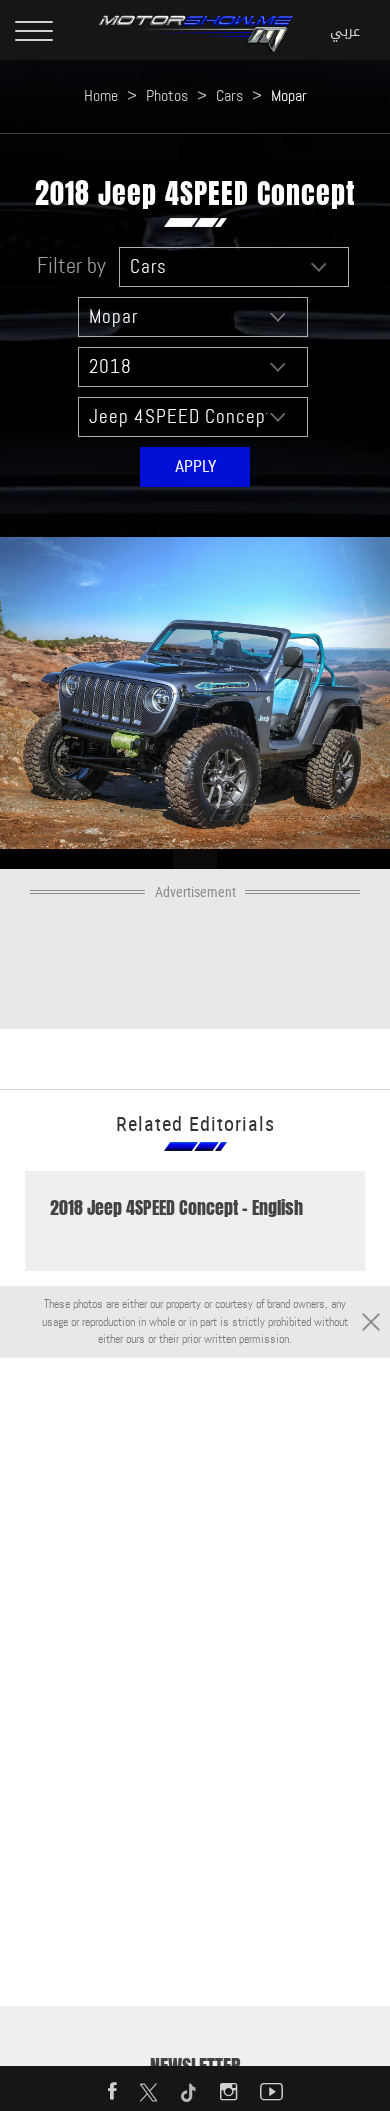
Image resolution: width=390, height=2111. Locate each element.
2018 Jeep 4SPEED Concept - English (176, 1208)
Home (101, 95)
